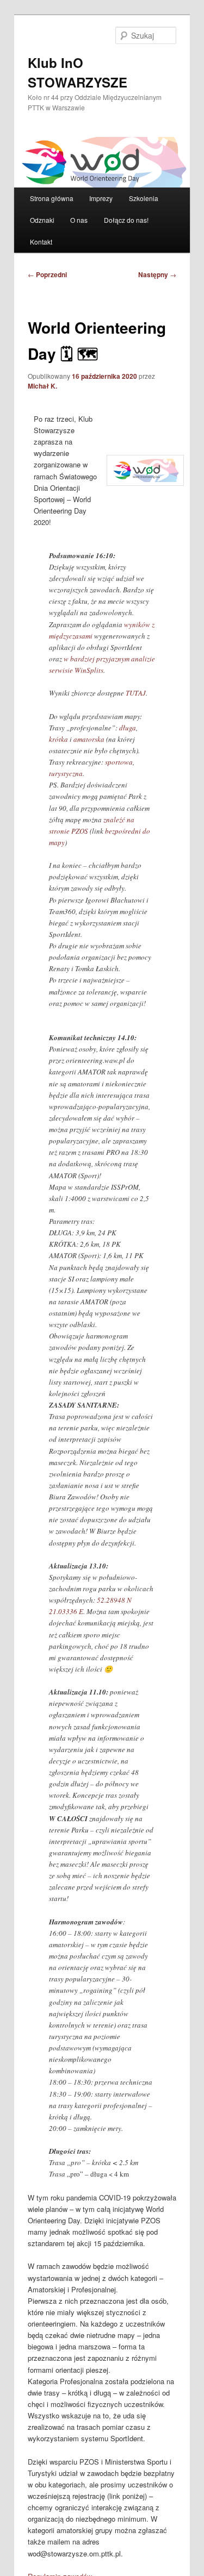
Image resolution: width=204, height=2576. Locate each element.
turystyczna (66, 773)
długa (128, 728)
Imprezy (101, 198)
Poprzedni (47, 274)
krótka (58, 739)
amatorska (89, 739)
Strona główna (52, 198)
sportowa (119, 762)
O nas (79, 220)
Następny (157, 274)
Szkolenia (144, 198)
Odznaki (42, 220)
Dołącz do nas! (126, 220)
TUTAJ (136, 693)
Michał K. (42, 386)
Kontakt (41, 242)
